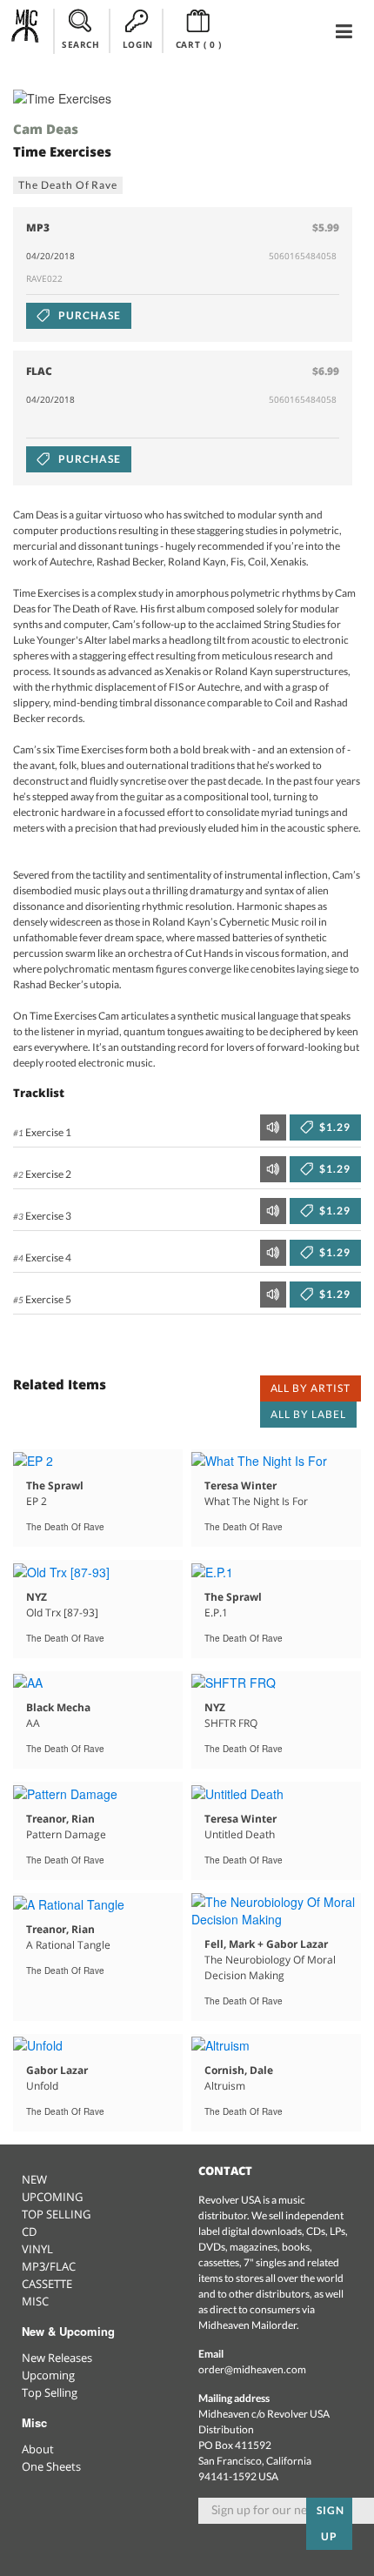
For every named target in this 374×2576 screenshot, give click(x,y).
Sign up (331, 2523)
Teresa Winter (240, 1485)
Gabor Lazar (57, 2070)
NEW (34, 2179)
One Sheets (51, 2466)
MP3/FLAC (49, 2266)
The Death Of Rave (68, 185)
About (38, 2449)
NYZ (37, 1597)
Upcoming (48, 2375)
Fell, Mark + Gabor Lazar (266, 1944)
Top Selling (50, 2392)
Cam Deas (46, 129)
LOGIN (138, 44)
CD (29, 2231)
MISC (35, 2301)
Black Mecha (58, 1707)
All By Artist (311, 1388)
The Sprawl (55, 1485)
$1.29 (334, 1127)
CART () (199, 44)
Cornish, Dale (239, 2070)
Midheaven (26, 30)
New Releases (57, 2358)
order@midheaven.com (252, 2369)
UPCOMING (52, 2197)
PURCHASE (88, 315)
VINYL (37, 2249)
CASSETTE (47, 2284)
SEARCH (81, 44)
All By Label (308, 1414)
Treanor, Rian (60, 1819)
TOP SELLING (56, 2214)
